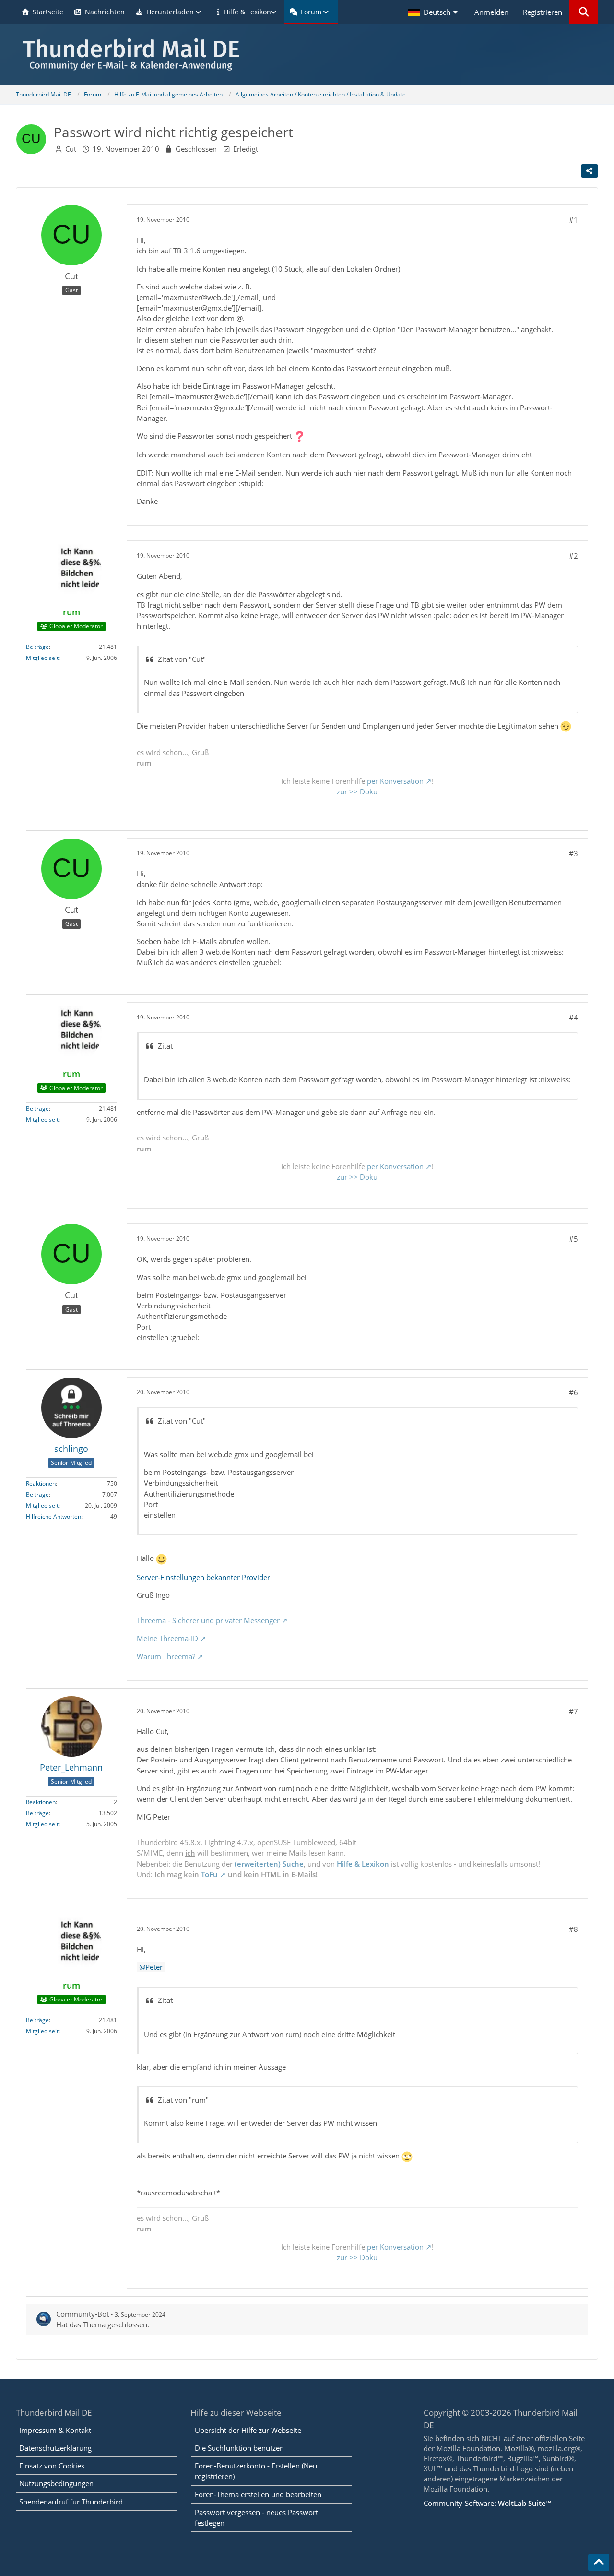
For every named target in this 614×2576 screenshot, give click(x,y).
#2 (573, 556)
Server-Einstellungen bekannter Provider (203, 1577)
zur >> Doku (357, 791)
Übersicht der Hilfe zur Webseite (248, 2430)
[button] (434, 12)
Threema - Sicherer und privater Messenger (208, 1620)
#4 (573, 1018)
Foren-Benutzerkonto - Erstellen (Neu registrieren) (256, 2471)
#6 (573, 1392)
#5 (573, 1239)
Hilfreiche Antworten (53, 1516)
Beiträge (37, 647)
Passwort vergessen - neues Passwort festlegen (256, 2517)
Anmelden (491, 12)
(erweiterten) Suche (269, 1864)
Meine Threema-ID (167, 1638)
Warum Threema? (166, 1656)
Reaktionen (41, 1483)
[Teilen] (590, 171)
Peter (154, 1967)
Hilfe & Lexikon (363, 1864)
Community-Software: (487, 2503)
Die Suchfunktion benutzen (239, 2448)
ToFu (209, 1874)
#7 (573, 1711)
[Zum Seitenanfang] (599, 2563)
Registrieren (543, 12)
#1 (573, 220)
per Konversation (395, 781)
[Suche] (584, 12)
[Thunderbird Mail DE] (307, 54)
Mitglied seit (42, 658)
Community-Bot (83, 2314)
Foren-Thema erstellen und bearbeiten (258, 2494)
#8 (573, 1929)
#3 (573, 853)
